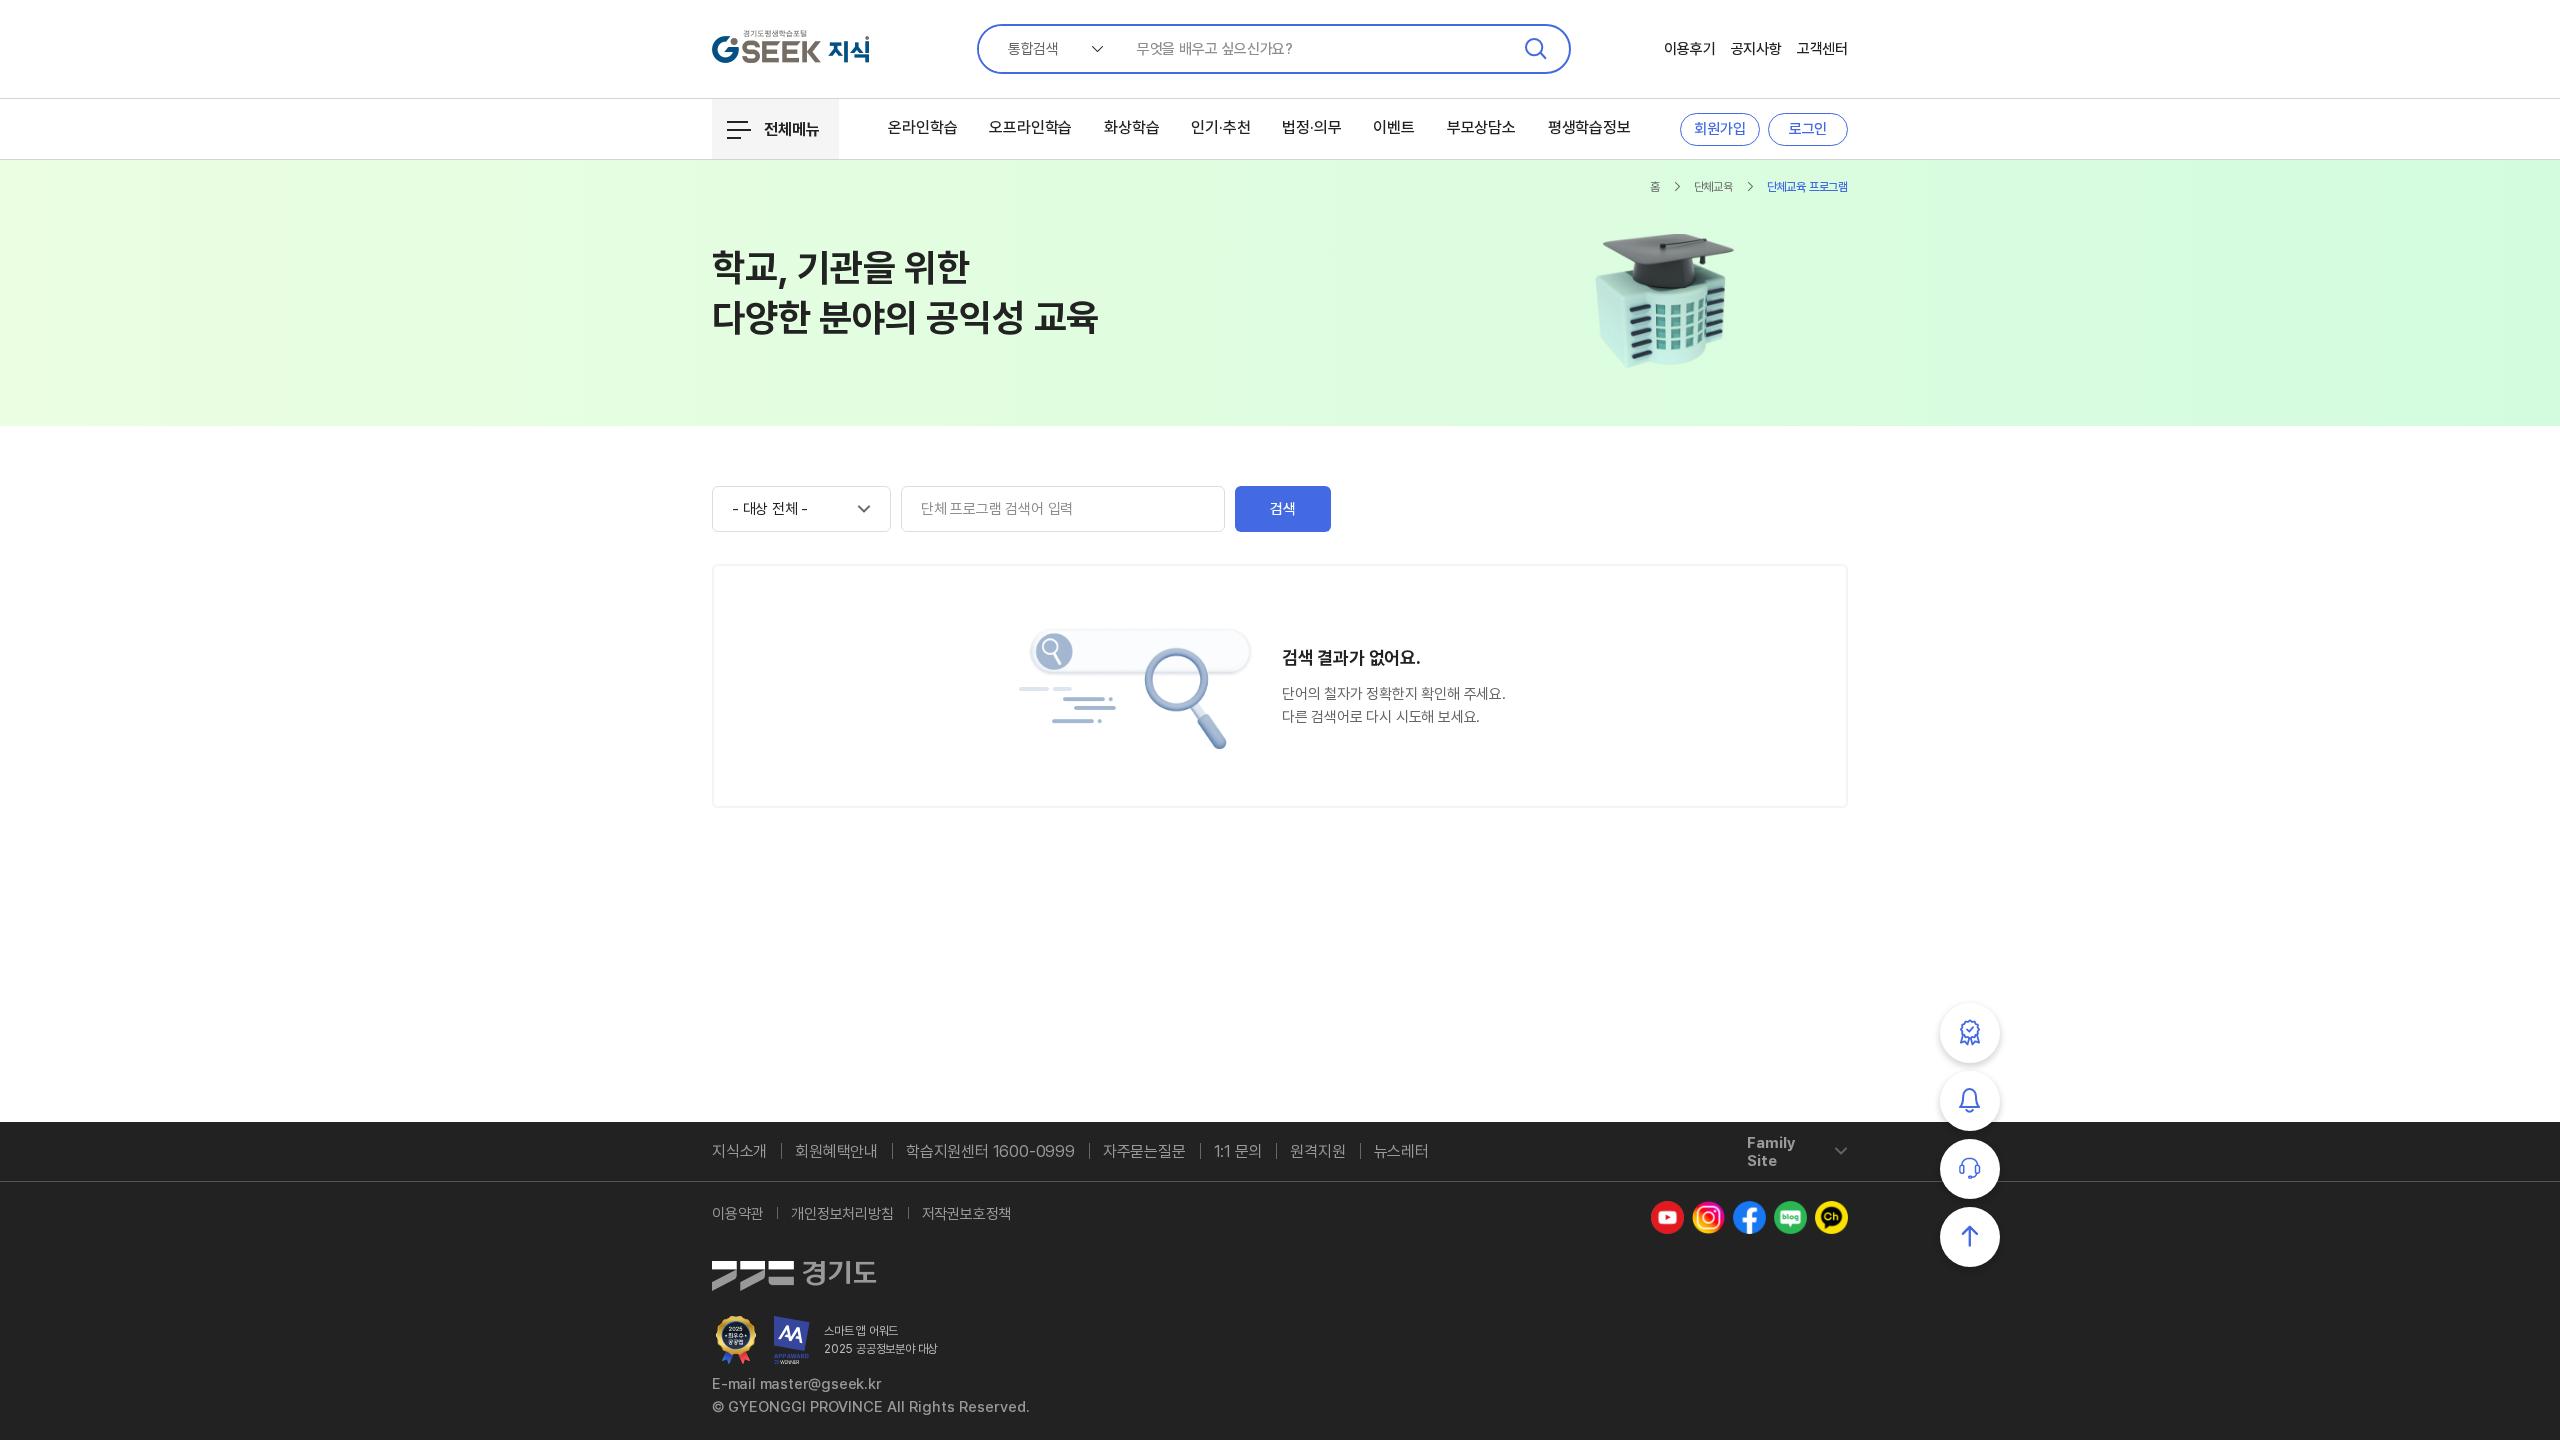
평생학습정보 (1589, 127)
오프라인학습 (1030, 127)
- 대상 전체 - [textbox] (770, 509)
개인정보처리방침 (842, 1214)
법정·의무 (1311, 127)
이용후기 (1689, 49)
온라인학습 (922, 127)
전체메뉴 (792, 129)
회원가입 (1719, 129)
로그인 (1808, 129)
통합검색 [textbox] (1033, 49)
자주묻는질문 (1144, 1151)
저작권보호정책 (967, 1214)
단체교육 (1713, 187)
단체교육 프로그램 (1807, 187)
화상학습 (1131, 127)
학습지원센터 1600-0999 (990, 1151)
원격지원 (1317, 1151)
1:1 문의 (1238, 1151)
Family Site (1771, 1152)
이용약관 (737, 1214)
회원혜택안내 (836, 1151)
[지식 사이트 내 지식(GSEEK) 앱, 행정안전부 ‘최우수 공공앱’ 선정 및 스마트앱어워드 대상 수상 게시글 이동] (736, 1340)
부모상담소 (1481, 127)
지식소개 (739, 1151)
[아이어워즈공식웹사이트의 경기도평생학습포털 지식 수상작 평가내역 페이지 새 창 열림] (792, 1340)
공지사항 (1756, 49)
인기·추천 (1220, 127)
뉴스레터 (1401, 1151)
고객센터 (1822, 49)
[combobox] (1048, 49)
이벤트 (1393, 127)
